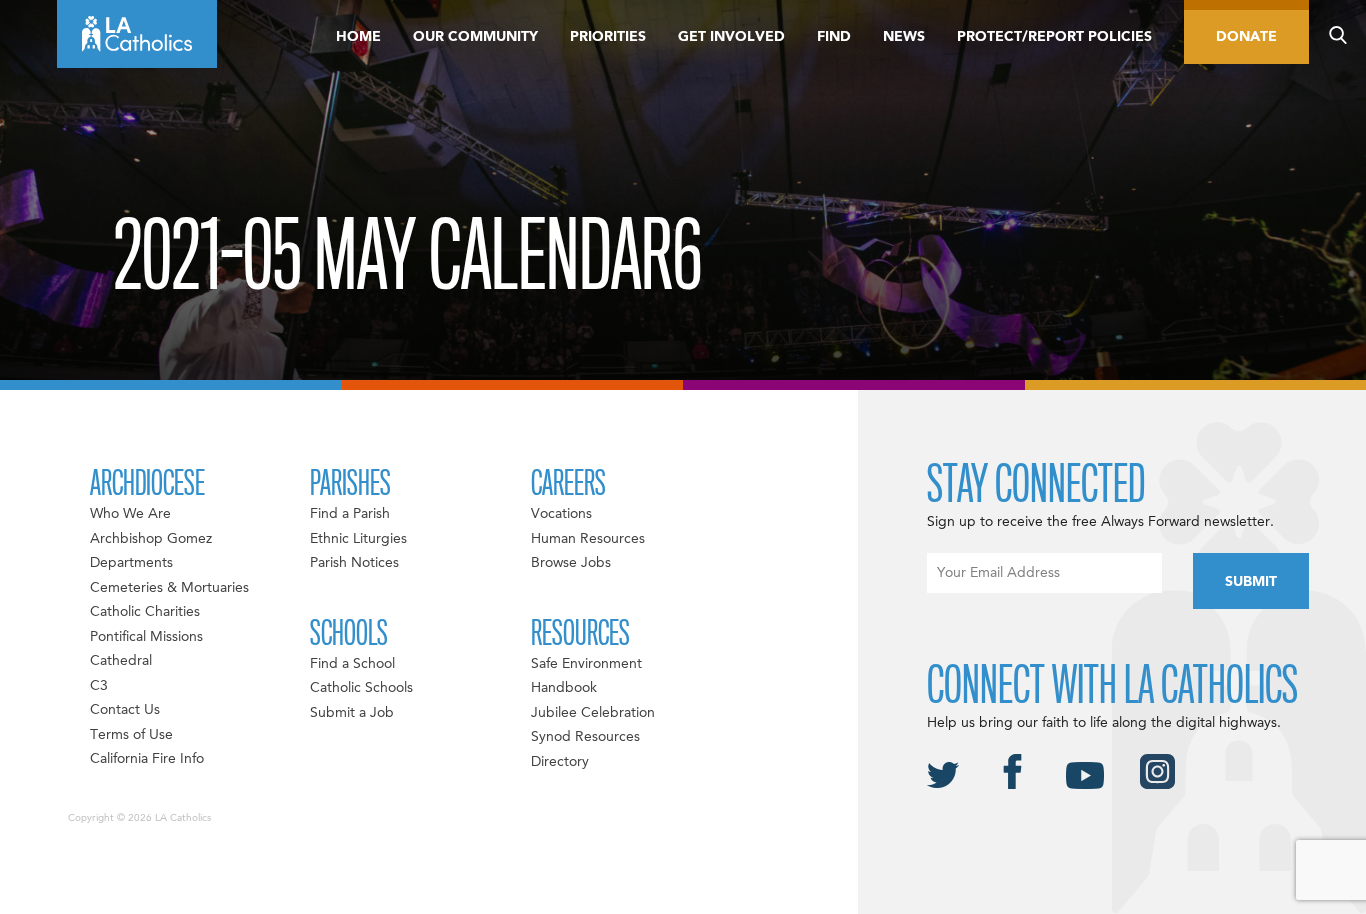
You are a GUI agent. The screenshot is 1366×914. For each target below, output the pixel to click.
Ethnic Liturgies (358, 539)
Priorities (608, 37)
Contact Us (125, 710)
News (904, 37)
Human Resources (588, 539)
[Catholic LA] (137, 34)
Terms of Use (131, 735)
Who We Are (130, 514)
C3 (99, 686)
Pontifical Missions (146, 637)
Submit (1251, 582)
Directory (560, 762)
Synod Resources (585, 737)
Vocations (561, 514)
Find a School (352, 664)
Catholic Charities (145, 612)
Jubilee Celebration (593, 713)
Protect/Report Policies (1054, 37)
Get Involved (731, 37)
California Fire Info (147, 759)
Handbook (564, 688)
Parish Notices (354, 563)
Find (834, 37)
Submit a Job (352, 713)
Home (358, 37)
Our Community (475, 37)
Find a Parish (350, 514)
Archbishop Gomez (151, 539)
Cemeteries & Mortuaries (169, 588)
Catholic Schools (361, 688)
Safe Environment (586, 664)
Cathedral (121, 661)
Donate (1246, 37)
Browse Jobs (571, 563)
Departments (131, 563)
